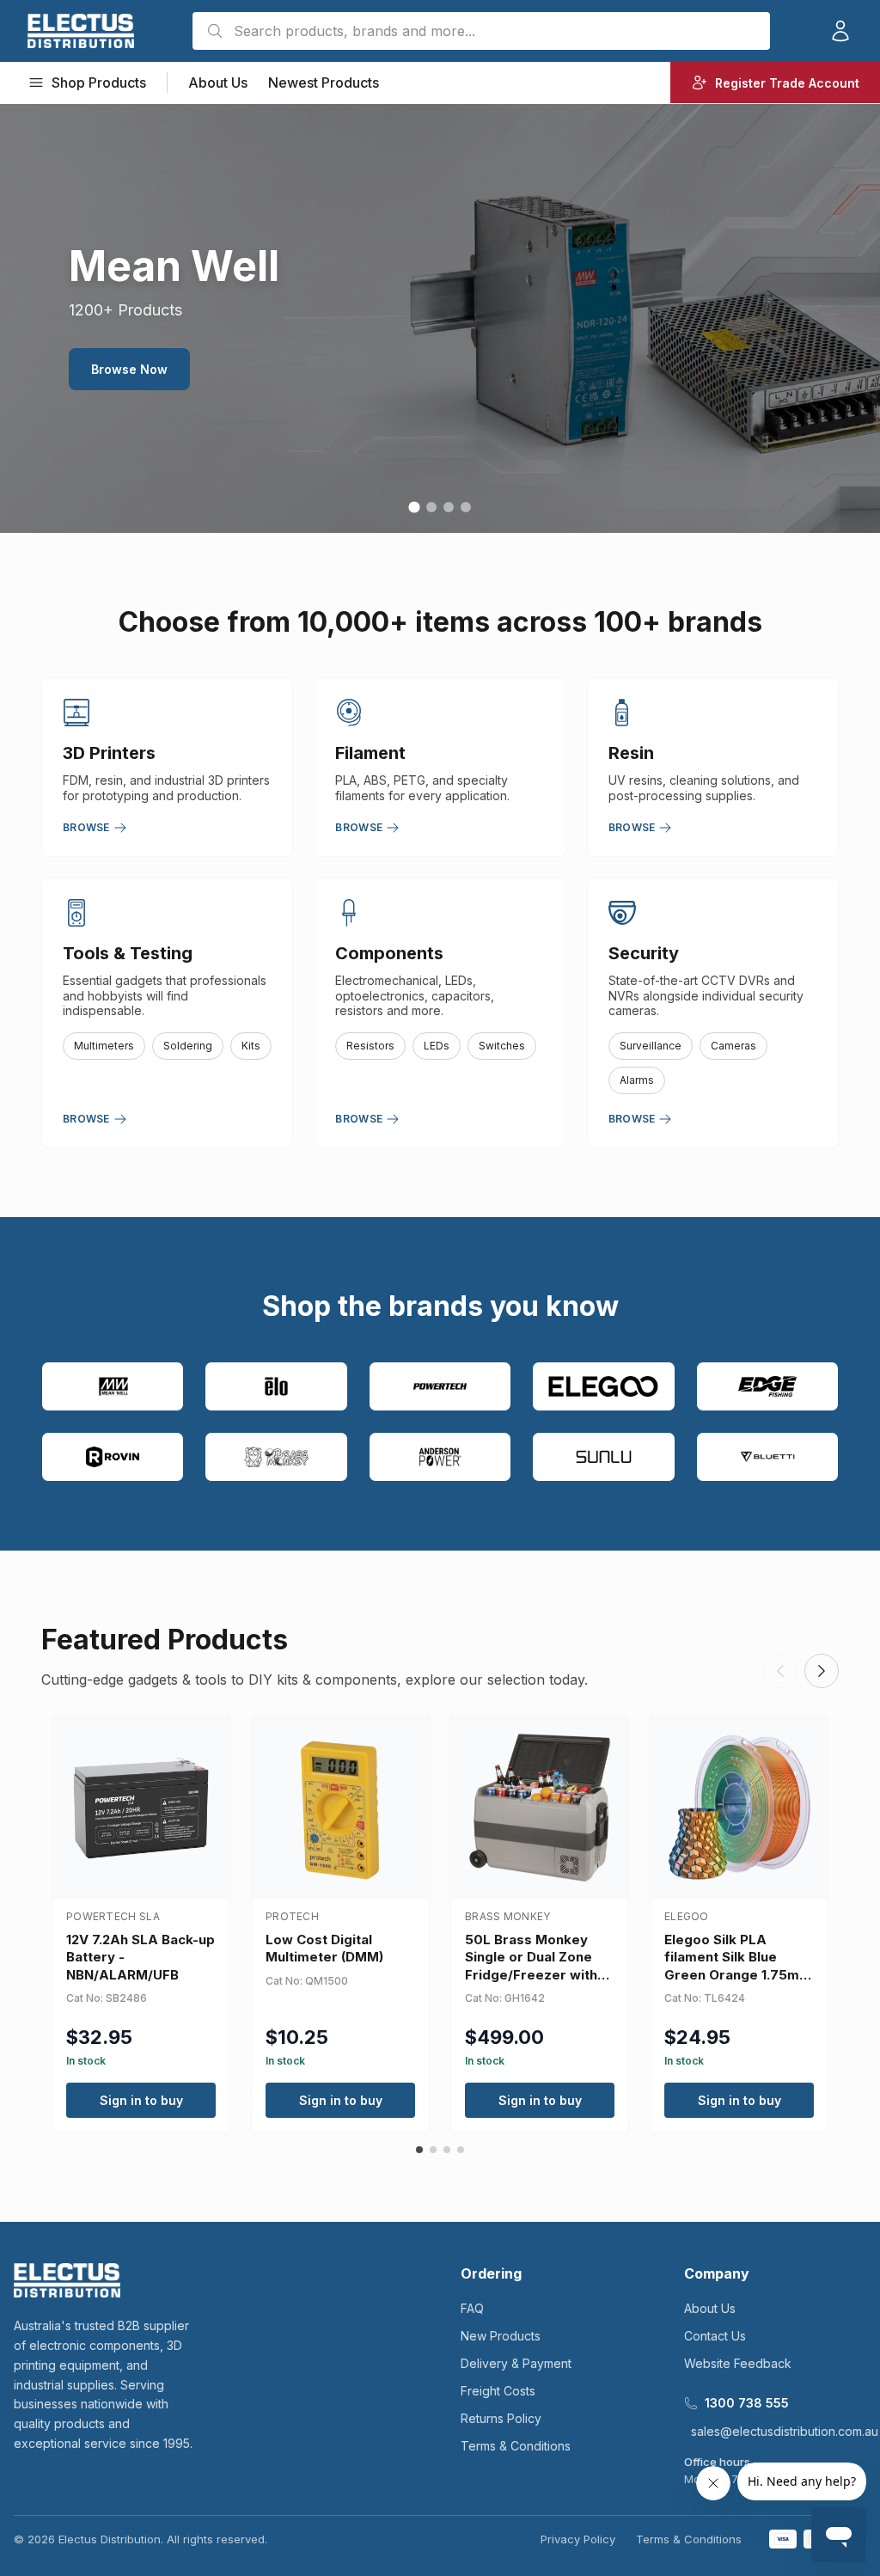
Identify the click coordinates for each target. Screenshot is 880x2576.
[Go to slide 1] (414, 507)
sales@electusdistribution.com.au (785, 2431)
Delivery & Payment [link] (516, 2363)
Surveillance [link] (651, 1046)
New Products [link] (501, 2336)
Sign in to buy (141, 2100)
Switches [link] (502, 1046)
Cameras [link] (733, 1046)
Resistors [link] (370, 1046)
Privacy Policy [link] (578, 2539)
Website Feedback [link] (738, 2363)
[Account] (840, 31)
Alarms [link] (637, 1080)
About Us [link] (218, 83)
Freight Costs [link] (498, 2391)
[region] (440, 318)
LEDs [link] (437, 1046)
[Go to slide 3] (449, 507)
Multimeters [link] (104, 1046)
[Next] (822, 1671)
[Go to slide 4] (466, 507)
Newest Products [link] (324, 83)
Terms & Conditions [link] (516, 2446)
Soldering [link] (188, 1046)
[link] (81, 31)
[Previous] (780, 1671)
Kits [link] (251, 1046)
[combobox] (481, 31)
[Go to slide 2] (431, 507)
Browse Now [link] (562, 379)
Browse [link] (86, 827)
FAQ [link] (472, 2308)
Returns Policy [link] (501, 2418)
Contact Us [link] (715, 2336)
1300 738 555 (747, 2403)
